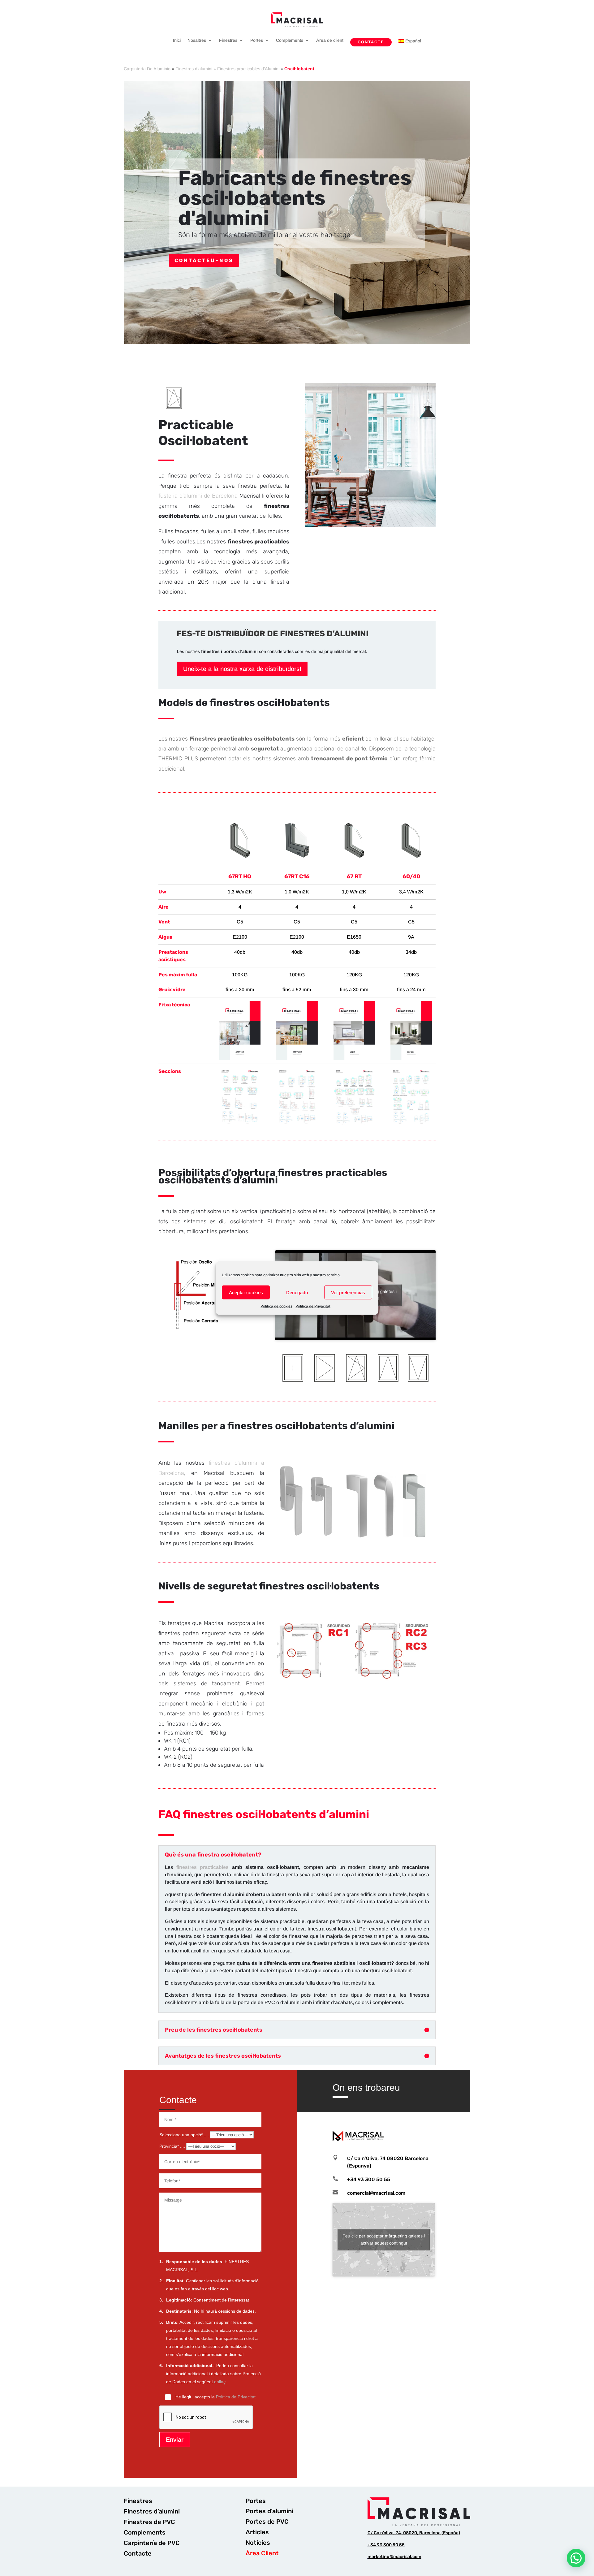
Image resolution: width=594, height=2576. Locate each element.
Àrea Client (262, 2553)
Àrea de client (330, 40)
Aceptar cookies (246, 1292)
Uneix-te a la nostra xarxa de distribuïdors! (242, 669)
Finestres (228, 40)
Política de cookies (276, 1306)
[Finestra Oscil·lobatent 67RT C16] (297, 858)
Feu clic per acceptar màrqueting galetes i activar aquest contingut (384, 2239)
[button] (576, 2558)
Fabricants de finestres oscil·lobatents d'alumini (295, 198)
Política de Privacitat (313, 1306)
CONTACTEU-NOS (204, 260)
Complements (290, 40)
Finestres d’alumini (194, 69)
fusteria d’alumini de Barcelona (198, 496)
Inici (177, 40)
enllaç (220, 2382)
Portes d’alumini (269, 2511)
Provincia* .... (173, 2146)
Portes (257, 40)
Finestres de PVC (149, 2522)
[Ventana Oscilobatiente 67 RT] (354, 858)
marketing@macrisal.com (394, 2557)
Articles (257, 2532)
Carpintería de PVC (152, 2543)
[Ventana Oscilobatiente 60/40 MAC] (411, 858)
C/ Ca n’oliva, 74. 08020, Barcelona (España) (414, 2533)
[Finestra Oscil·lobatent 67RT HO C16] (240, 858)
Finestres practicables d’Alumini (248, 69)
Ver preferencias (348, 1292)
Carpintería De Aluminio (147, 69)
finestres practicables (203, 1867)
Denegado (297, 1292)
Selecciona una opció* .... (185, 2135)
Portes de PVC (267, 2522)
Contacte (371, 42)
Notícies (258, 2543)
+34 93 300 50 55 (386, 2545)
